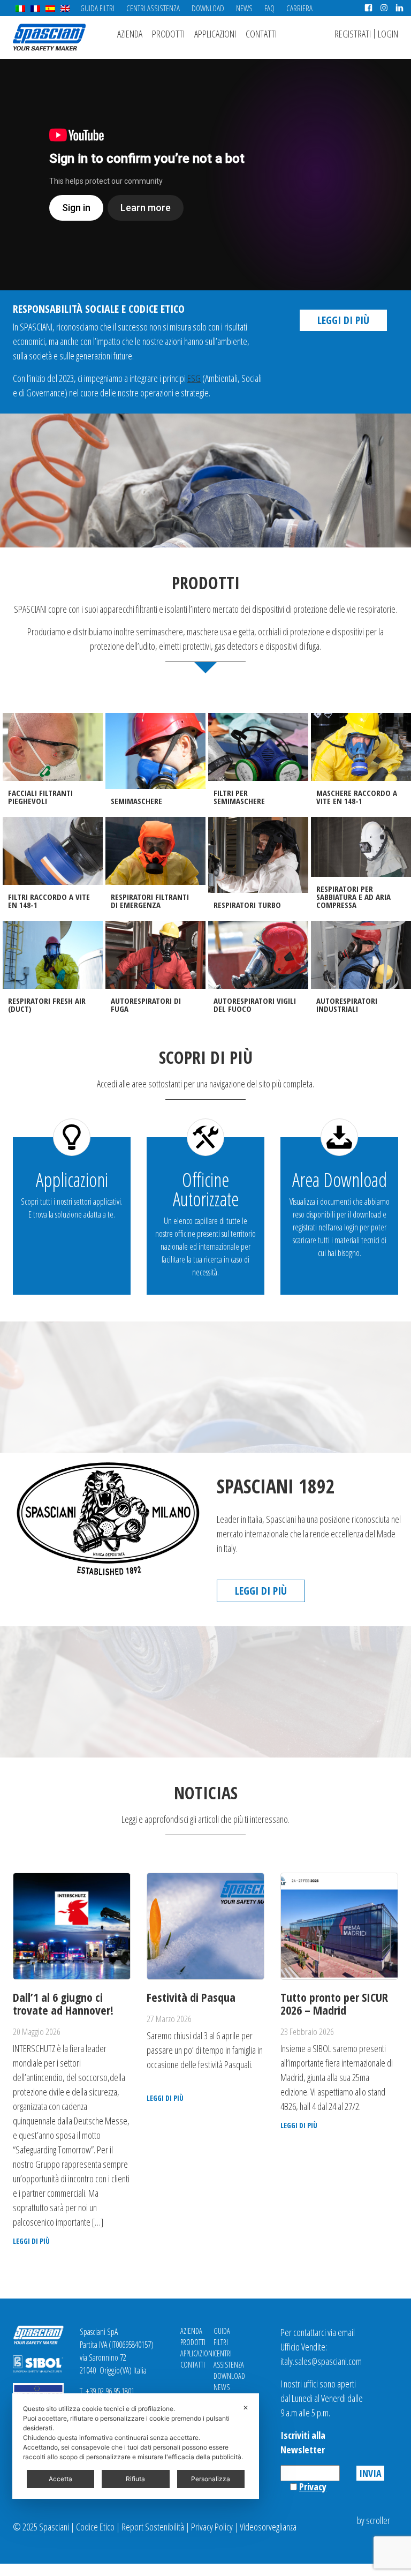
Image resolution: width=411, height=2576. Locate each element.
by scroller (374, 2520)
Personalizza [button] (211, 2479)
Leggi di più (343, 320)
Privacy (313, 2487)
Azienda (130, 34)
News (244, 8)
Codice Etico (95, 2527)
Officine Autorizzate (206, 1189)
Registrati (353, 34)
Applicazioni (215, 34)
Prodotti (168, 34)
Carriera (299, 8)
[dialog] (136, 2446)
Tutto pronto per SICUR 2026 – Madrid (334, 2003)
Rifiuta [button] (135, 2479)
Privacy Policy (212, 2527)
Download (208, 8)
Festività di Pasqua (191, 1997)
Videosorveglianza (268, 2527)
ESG (194, 378)
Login (388, 34)
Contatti (261, 34)
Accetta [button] (60, 2479)
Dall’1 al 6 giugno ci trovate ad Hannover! (63, 2003)
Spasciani (49, 37)
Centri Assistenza (153, 8)
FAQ (269, 8)
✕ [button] (246, 2408)
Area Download (340, 1180)
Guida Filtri (97, 8)
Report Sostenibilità (153, 2527)
